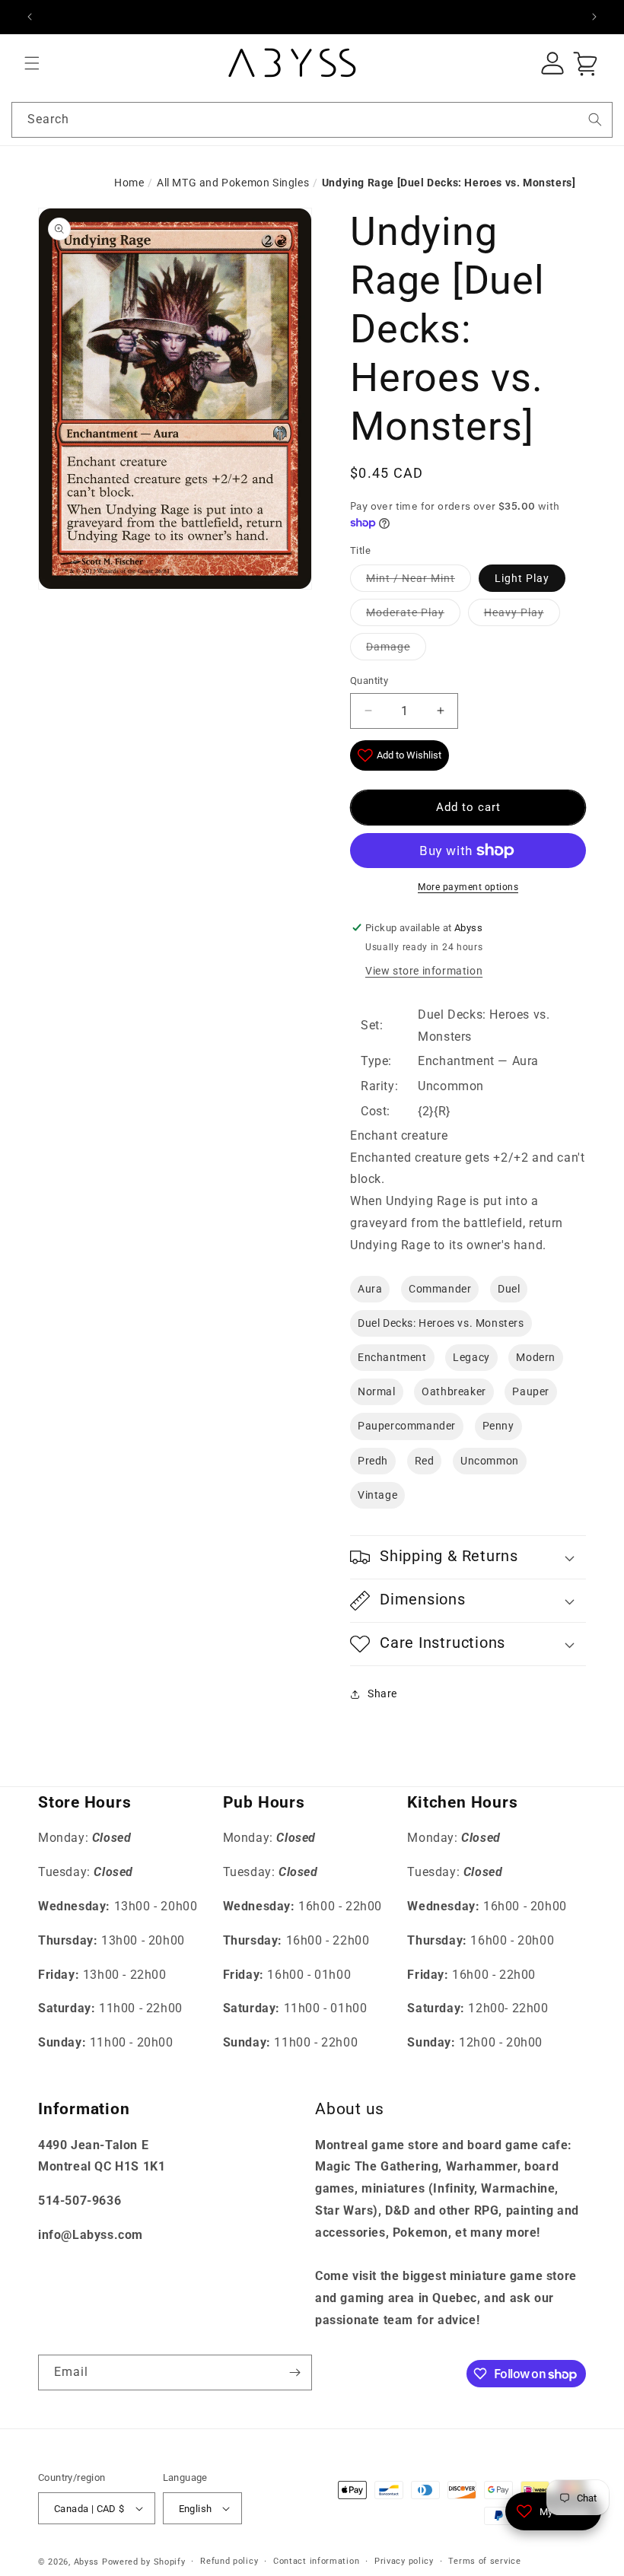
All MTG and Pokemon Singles (233, 183)
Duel (509, 1289)
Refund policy (229, 2561)
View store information (424, 971)
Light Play (522, 578)
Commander (440, 1289)
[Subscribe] (294, 2372)
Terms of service (484, 2561)
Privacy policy (404, 2561)
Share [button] (382, 1693)
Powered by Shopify (144, 2562)
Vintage (377, 1495)
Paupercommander (407, 1426)
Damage (388, 647)
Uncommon (490, 1461)
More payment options (468, 887)
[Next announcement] (594, 17)
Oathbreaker (454, 1391)
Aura (370, 1289)
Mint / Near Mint (411, 578)
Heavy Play (514, 612)
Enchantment (392, 1357)
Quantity (369, 681)
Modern (536, 1357)
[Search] (595, 119)
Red (425, 1461)
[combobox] (312, 120)
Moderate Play (405, 612)
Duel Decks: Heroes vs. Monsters (441, 1323)
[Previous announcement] (30, 17)
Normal (377, 1391)
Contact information (316, 2561)
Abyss (87, 2562)
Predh (373, 1461)
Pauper (531, 1391)
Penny (498, 1426)
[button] (32, 63)
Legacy (471, 1357)
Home (129, 183)
